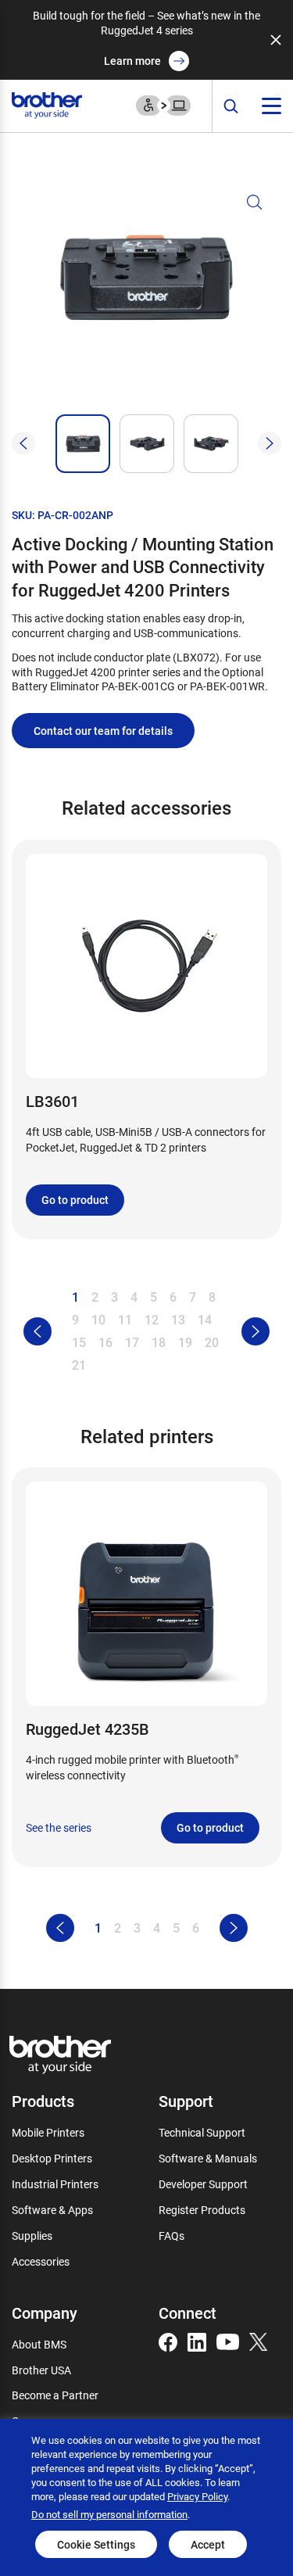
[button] (146, 297)
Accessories (41, 2261)
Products (43, 2101)
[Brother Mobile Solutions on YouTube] (228, 2340)
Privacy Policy (197, 2496)
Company (45, 2313)
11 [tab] (125, 1319)
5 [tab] (154, 1297)
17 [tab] (132, 1342)
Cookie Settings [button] (96, 2544)
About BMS (39, 2344)
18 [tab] (159, 1342)
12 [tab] (152, 1319)
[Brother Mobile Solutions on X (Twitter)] (259, 2340)
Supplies (32, 2236)
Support (186, 2101)
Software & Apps (52, 2210)
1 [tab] (75, 1297)
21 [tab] (79, 1365)
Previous (23, 443)
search (231, 107)
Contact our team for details (103, 731)
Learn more (132, 61)
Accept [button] (208, 2544)
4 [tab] (134, 1297)
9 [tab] (75, 1319)
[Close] (276, 40)
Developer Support (203, 2184)
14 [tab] (205, 1319)
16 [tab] (105, 1342)
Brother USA (41, 2370)
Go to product (75, 1200)
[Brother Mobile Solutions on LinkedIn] (197, 2340)
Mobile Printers (48, 2132)
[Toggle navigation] (272, 106)
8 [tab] (212, 1297)
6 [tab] (173, 1297)
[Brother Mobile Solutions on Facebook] (168, 2340)
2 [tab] (95, 1297)
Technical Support (202, 2132)
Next (270, 443)
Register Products (202, 2210)
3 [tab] (114, 1297)
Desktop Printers (52, 2158)
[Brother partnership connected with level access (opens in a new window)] (163, 104)
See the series (59, 1828)
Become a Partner (55, 2395)
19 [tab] (185, 1342)
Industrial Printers (55, 2184)
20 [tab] (212, 1342)
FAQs (172, 2236)
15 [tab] (79, 1342)
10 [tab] (98, 1319)
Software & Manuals (208, 2158)
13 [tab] (178, 1319)
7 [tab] (193, 1297)
